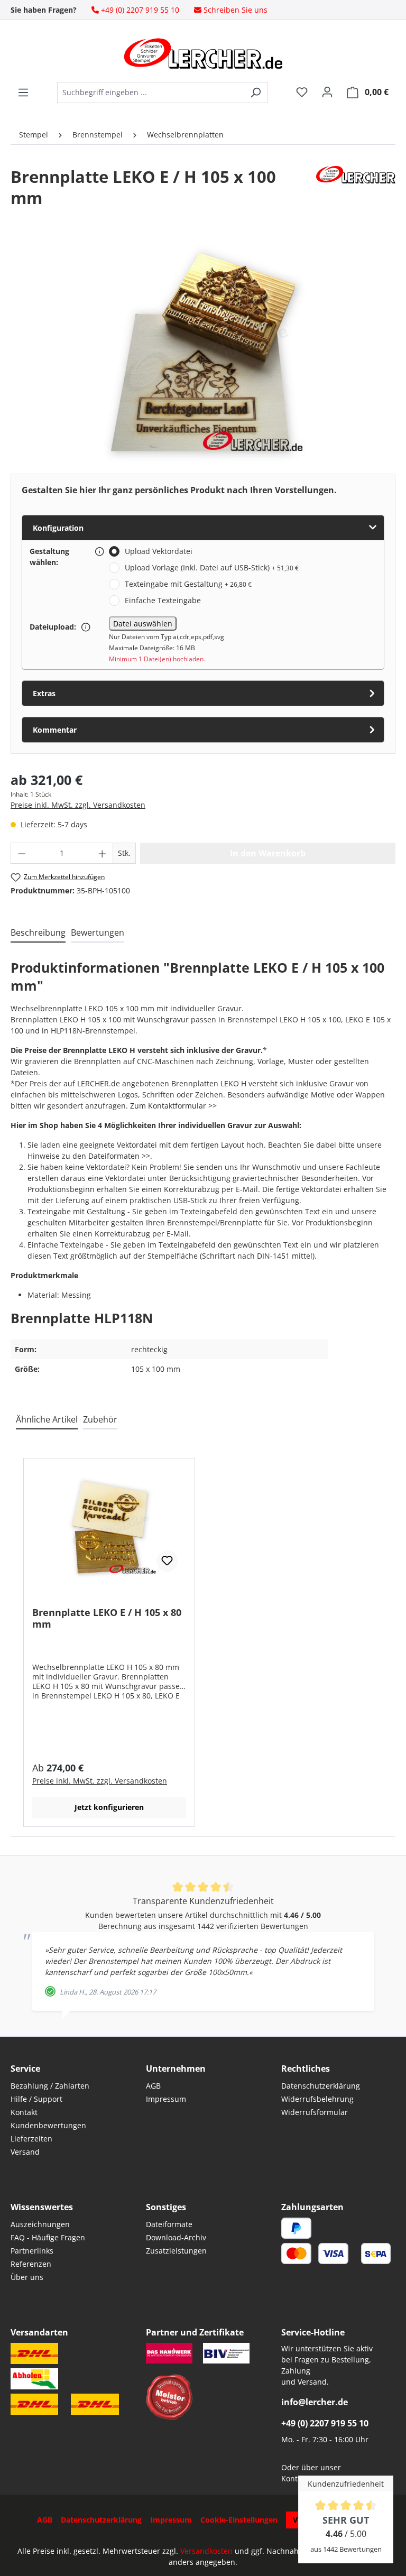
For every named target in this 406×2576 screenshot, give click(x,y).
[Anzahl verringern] (22, 853)
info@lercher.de (315, 2402)
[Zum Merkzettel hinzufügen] (167, 1561)
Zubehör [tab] (100, 1419)
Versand (25, 2152)
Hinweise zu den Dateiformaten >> (89, 1156)
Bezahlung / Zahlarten (50, 2086)
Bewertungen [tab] (98, 932)
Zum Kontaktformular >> (173, 1106)
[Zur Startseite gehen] (203, 53)
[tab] (38, 933)
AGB (153, 2086)
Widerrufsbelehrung (317, 2099)
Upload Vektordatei (159, 551)
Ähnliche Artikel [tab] (47, 1419)
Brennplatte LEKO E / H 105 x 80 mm (107, 1618)
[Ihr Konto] (327, 92)
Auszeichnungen (40, 2224)
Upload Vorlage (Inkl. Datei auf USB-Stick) (212, 567)
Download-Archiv (176, 2237)
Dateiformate (169, 2224)
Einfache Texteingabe (163, 600)
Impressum (166, 2099)
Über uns (27, 2277)
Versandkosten (206, 2551)
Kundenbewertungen (48, 2125)
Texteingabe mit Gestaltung (188, 584)
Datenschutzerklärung (321, 2086)
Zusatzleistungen (176, 2251)
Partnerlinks (32, 2251)
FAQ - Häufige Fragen (48, 2237)
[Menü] (23, 93)
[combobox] (150, 93)
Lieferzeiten (31, 2139)
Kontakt (24, 2112)
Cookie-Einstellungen (239, 2520)
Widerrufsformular (315, 2112)
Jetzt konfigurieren (109, 1807)
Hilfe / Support (36, 2099)
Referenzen (31, 2264)
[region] (203, 352)
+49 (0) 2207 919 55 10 (325, 2423)
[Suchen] (256, 93)
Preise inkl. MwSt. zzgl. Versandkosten (78, 805)
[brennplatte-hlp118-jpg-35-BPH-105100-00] (203, 352)
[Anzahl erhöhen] (103, 853)
